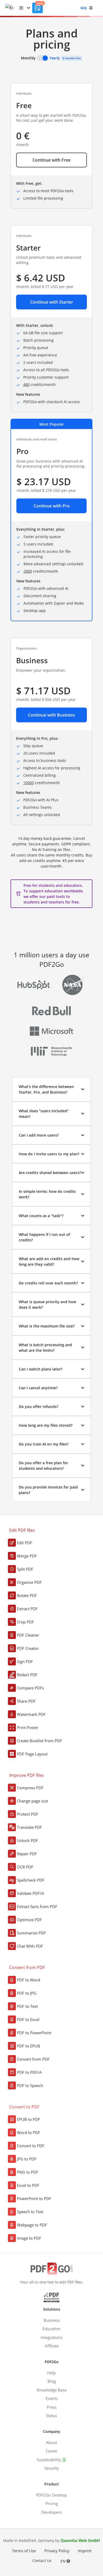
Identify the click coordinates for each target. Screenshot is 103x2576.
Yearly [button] (55, 58)
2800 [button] (28, 571)
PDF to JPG (27, 1993)
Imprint (85, 2551)
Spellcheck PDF (31, 1880)
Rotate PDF (27, 1595)
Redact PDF (27, 1675)
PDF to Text (27, 2006)
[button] (25, 8)
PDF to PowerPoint (34, 2033)
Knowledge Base (52, 2390)
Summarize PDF (31, 1933)
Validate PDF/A (31, 1893)
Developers (51, 2512)
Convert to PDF (31, 2146)
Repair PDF (27, 1854)
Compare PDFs (30, 1688)
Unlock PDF (27, 1840)
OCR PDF (25, 1867)
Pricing (52, 2503)
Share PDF (26, 1701)
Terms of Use (24, 2551)
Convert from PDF (33, 2059)
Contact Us (42, 2561)
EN (64, 2561)
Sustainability (49, 2460)
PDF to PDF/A (29, 2072)
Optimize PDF (29, 1920)
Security (52, 2468)
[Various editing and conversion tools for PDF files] (12, 8)
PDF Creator (28, 1648)
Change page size (32, 1801)
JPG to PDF (27, 2159)
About (51, 2442)
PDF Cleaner (28, 1635)
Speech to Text (30, 2212)
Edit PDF (25, 1543)
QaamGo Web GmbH (80, 2540)
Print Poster (28, 1727)
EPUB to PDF (29, 2119)
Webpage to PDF (32, 2225)
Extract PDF (27, 1609)
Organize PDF (29, 1582)
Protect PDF (28, 1814)
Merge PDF (27, 1556)
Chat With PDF (30, 1946)
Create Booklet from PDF (39, 1741)
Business (52, 2320)
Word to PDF (29, 2132)
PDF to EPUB (29, 2046)
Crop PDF (25, 1622)
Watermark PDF (31, 1714)
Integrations (51, 2337)
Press (52, 2407)
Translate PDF (29, 1827)
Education (51, 2329)
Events (52, 2398)
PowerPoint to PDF (34, 2198)
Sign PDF (25, 1661)
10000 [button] (29, 783)
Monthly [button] (28, 58)
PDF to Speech (30, 2085)
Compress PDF (30, 1788)
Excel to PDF (28, 2185)
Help (51, 2373)
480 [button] (26, 385)
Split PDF (25, 1569)
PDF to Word (29, 1980)
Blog (52, 2381)
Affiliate (52, 2346)
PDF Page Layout (32, 1754)
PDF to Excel (28, 2019)
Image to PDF (29, 2238)
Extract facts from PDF (37, 1906)
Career (52, 2451)
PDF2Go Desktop (51, 2495)
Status (51, 2415)
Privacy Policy (57, 2551)
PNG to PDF (28, 2172)
